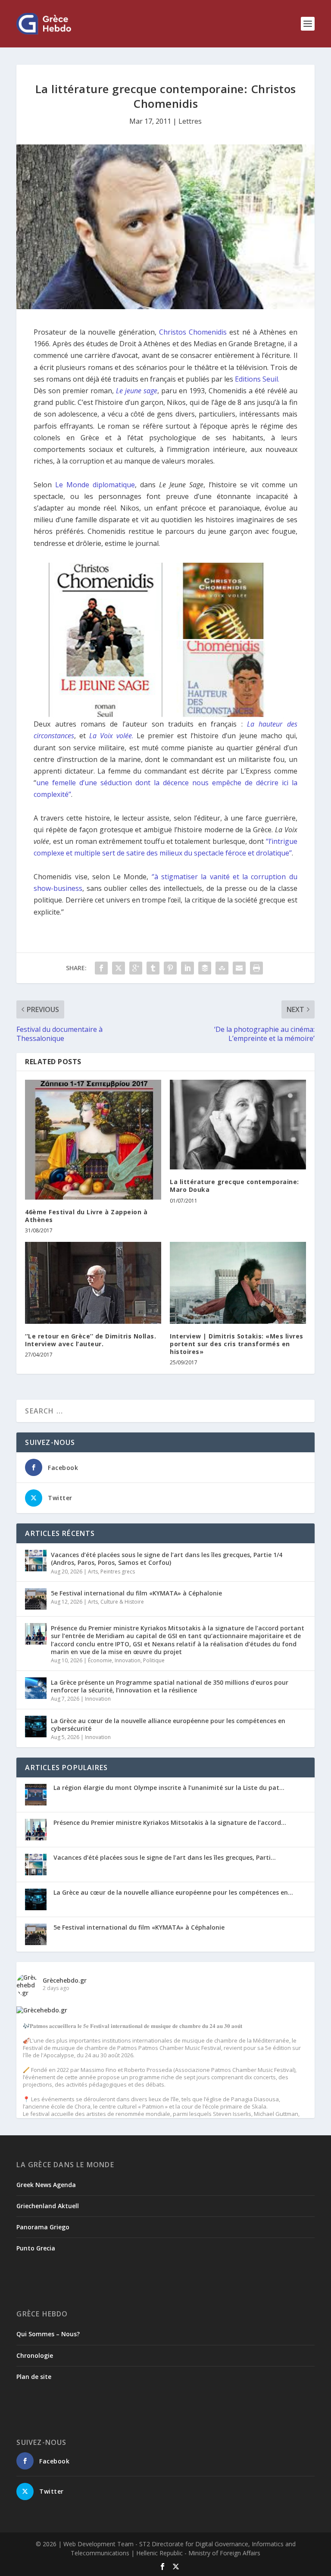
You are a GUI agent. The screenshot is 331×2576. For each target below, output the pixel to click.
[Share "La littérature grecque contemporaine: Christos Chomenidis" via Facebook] (101, 968)
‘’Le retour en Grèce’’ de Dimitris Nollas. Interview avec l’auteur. (91, 1340)
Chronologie (35, 2355)
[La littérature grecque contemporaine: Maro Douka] (238, 1125)
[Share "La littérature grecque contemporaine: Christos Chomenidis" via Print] (256, 968)
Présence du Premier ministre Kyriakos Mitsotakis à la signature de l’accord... (170, 1822)
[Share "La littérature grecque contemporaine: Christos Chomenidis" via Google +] (136, 968)
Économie (100, 1660)
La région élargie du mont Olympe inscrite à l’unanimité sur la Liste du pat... (169, 1788)
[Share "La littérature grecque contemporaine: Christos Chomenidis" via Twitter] (119, 968)
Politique (154, 1660)
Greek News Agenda (46, 2185)
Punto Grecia (36, 2248)
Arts (93, 1572)
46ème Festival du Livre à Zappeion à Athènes (86, 1216)
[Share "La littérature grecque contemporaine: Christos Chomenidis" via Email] (239, 968)
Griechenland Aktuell (48, 2206)
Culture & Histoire (122, 1602)
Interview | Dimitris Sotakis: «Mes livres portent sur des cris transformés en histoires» (237, 1344)
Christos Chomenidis (193, 332)
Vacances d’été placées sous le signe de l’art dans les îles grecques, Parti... (165, 1857)
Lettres (190, 121)
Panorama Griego (43, 2227)
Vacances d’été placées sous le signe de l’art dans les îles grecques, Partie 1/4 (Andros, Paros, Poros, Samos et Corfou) (167, 1559)
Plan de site (34, 2377)
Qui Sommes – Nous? (48, 2334)
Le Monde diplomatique (95, 485)
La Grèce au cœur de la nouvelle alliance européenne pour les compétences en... (173, 1892)
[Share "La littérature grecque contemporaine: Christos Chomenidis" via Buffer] (205, 968)
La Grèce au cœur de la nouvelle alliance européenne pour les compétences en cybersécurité (168, 1725)
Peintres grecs (118, 1572)
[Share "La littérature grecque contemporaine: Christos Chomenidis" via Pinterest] (170, 968)
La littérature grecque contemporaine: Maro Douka (234, 1186)
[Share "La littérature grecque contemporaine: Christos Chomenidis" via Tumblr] (153, 968)
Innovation (128, 1660)
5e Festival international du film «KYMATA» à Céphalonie (136, 1593)
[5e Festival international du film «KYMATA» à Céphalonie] (36, 1599)
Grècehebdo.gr (65, 1980)
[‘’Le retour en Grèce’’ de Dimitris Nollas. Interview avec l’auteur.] (93, 1283)
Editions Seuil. (257, 379)
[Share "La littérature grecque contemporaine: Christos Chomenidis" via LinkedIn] (187, 968)
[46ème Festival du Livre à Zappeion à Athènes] (93, 1140)
